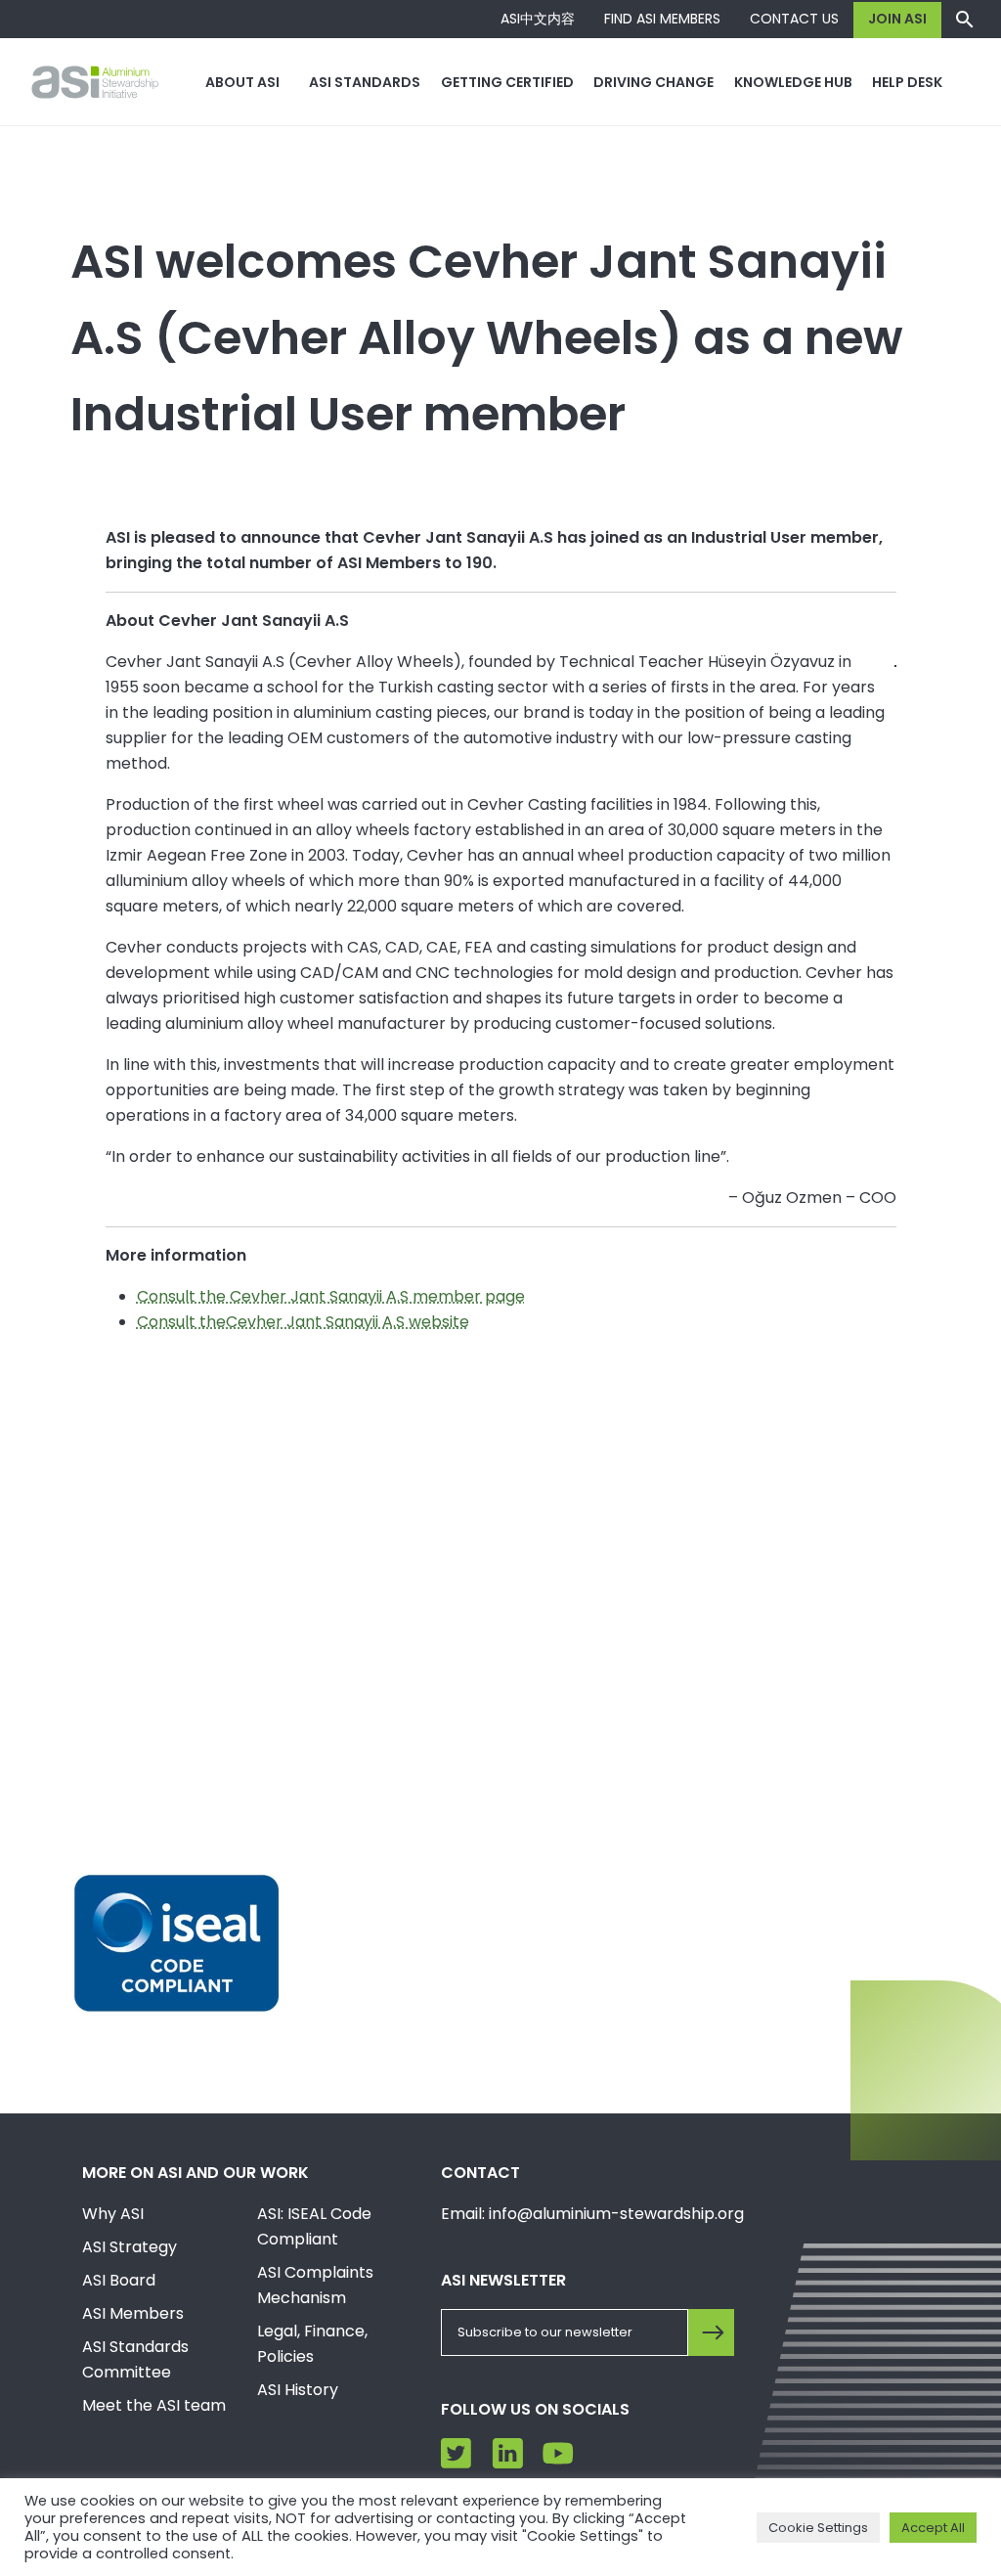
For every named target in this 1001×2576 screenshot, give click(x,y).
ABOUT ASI (242, 82)
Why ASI (113, 2214)
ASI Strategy (130, 2247)
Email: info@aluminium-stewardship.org (592, 2214)
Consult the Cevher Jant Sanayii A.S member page (331, 1296)
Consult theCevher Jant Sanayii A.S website (303, 1322)
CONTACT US (794, 19)
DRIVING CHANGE (653, 82)
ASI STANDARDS (365, 82)
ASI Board (119, 2280)
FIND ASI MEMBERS (662, 19)
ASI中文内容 (538, 19)
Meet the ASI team (154, 2405)
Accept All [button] (933, 2528)
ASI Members (133, 2313)
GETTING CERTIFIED (507, 82)
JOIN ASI (897, 19)
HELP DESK (907, 82)
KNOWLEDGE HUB (793, 82)
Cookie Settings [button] (818, 2528)
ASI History (298, 2390)
